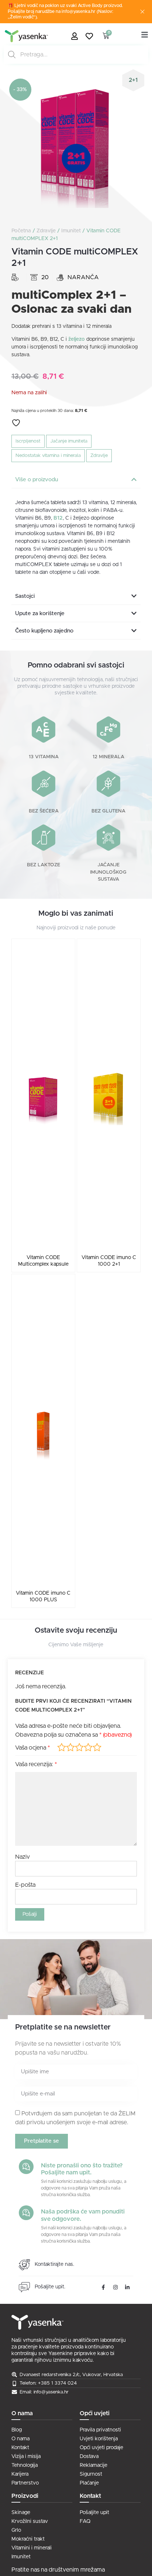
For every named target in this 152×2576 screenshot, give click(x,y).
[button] (76, 480)
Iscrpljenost (28, 441)
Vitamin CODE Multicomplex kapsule (43, 1261)
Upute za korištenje (40, 613)
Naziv (23, 1857)
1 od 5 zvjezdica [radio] (62, 1747)
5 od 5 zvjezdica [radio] (97, 1747)
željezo (77, 339)
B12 (58, 518)
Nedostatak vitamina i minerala (48, 456)
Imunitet (71, 231)
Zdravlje (46, 231)
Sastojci (25, 596)
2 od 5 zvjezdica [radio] (70, 1747)
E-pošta (25, 1885)
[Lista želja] (91, 36)
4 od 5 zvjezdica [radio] (88, 1747)
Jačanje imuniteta (69, 441)
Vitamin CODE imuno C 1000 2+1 (109, 1261)
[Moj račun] (76, 36)
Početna (21, 231)
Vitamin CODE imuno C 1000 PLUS (43, 1596)
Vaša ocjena (32, 1748)
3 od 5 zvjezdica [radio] (79, 1747)
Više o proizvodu (37, 480)
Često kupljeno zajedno (44, 631)
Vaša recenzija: (36, 1764)
